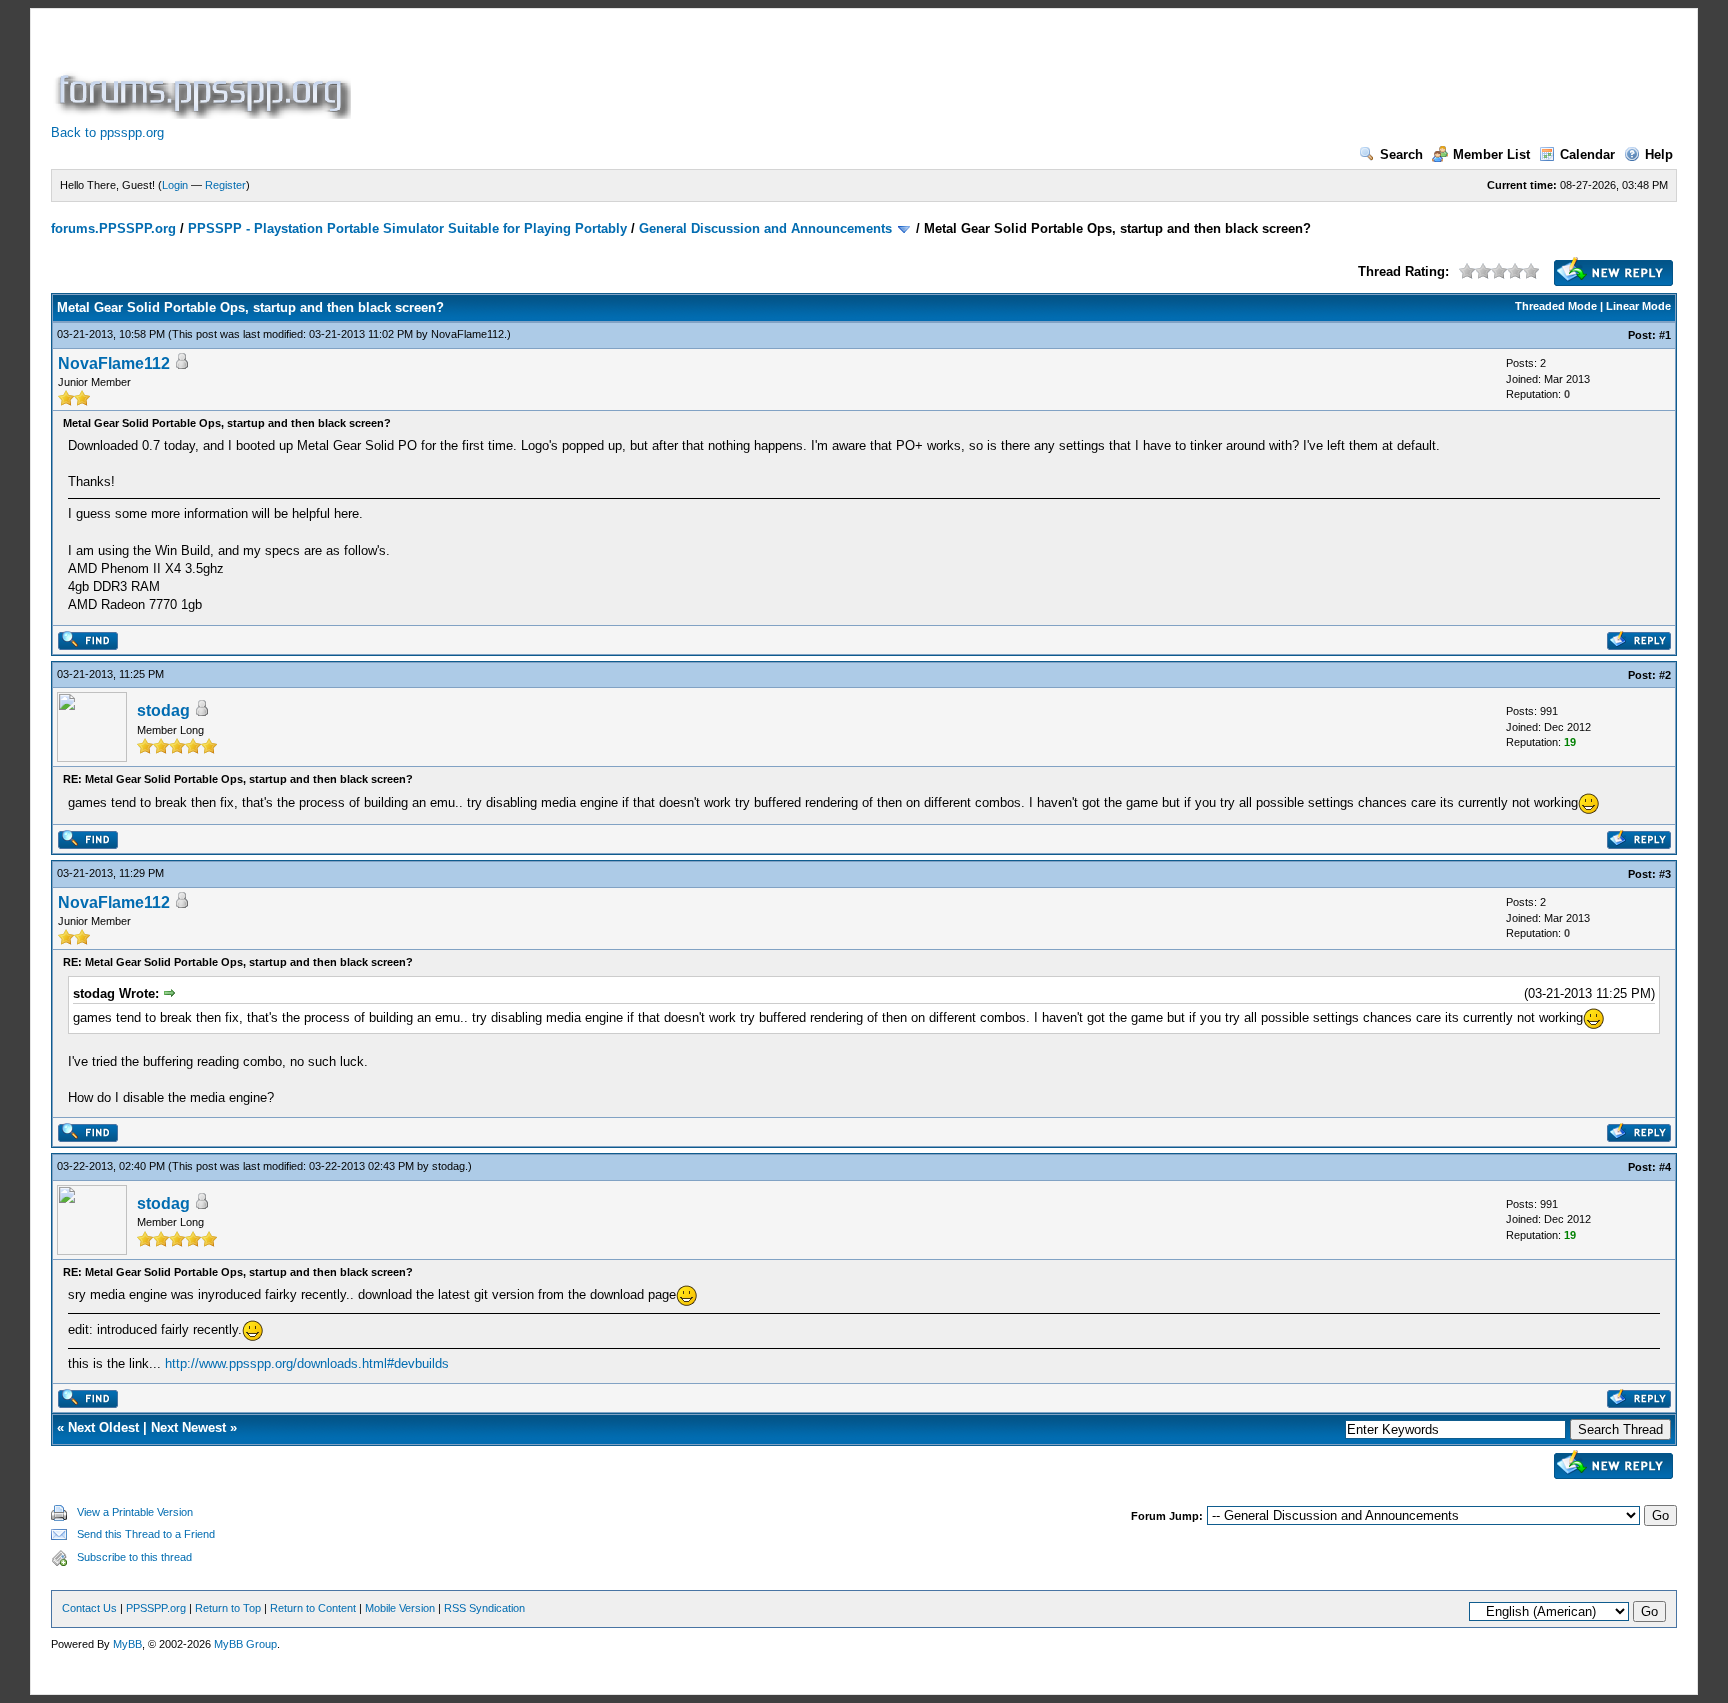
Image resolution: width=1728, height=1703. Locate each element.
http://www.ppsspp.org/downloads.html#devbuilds (307, 1363)
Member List (1491, 154)
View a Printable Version (135, 1512)
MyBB (127, 1644)
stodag (163, 710)
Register (225, 185)
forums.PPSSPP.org (113, 228)
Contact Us (89, 1608)
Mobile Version (400, 1608)
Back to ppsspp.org (107, 132)
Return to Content (313, 1608)
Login (175, 185)
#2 (1665, 675)
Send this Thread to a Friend (146, 1534)
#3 (1665, 874)
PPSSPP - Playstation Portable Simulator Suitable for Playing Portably (407, 228)
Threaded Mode (1556, 306)
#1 (1665, 335)
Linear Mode (1638, 306)
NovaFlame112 (467, 334)
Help (1659, 154)
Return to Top (228, 1608)
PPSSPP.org (156, 1608)
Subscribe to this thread (134, 1557)
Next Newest (188, 1427)
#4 (1665, 1167)
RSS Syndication (484, 1608)
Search (1401, 154)
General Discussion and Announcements (765, 228)
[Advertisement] (719, 74)
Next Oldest (103, 1427)
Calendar (1587, 154)
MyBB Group (245, 1644)
